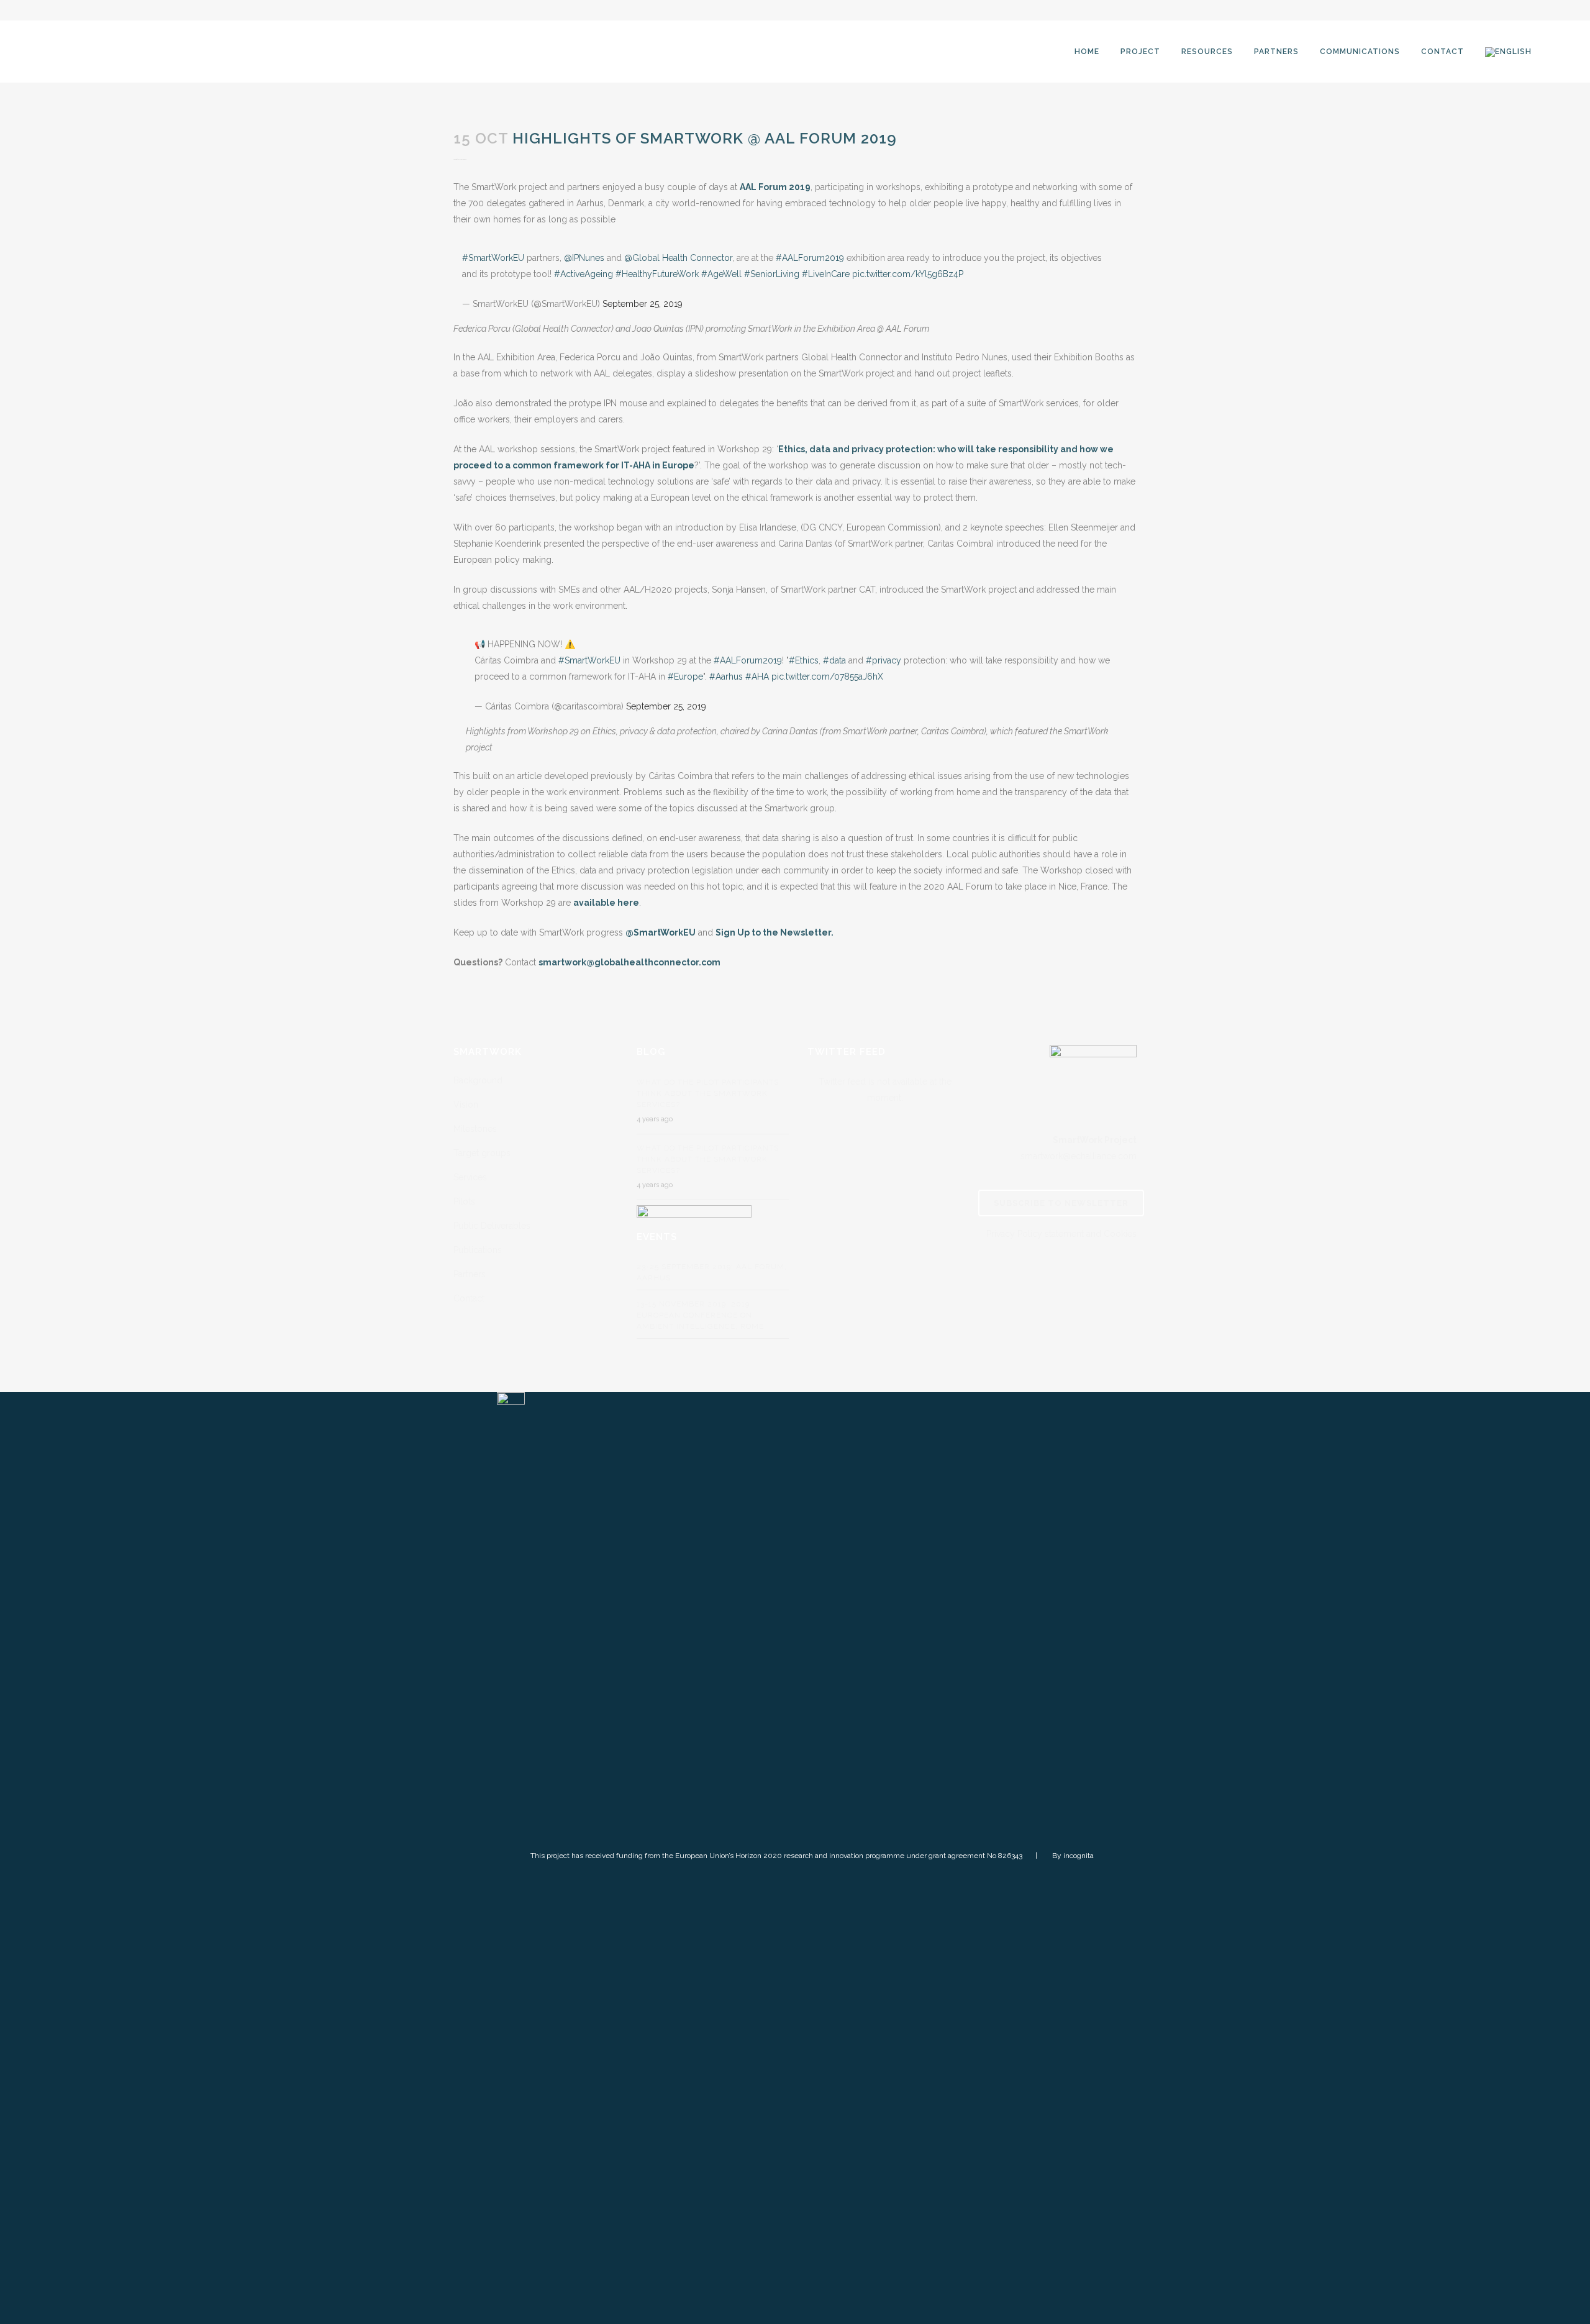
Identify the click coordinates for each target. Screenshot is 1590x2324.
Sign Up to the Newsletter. (775, 932)
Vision (466, 1105)
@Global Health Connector (678, 258)
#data (834, 660)
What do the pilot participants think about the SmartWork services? (708, 1093)
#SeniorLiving (772, 274)
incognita (1079, 1856)
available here (606, 903)
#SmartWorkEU (493, 258)
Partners (470, 1274)
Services (470, 1177)
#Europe (685, 677)
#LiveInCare (826, 274)
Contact (469, 1298)
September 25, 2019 (643, 304)
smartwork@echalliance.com (1079, 1156)
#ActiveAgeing (584, 274)
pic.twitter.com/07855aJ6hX (827, 677)
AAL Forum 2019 (775, 187)
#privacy (884, 660)
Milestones (475, 1129)
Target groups (482, 1153)
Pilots (464, 1201)
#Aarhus (726, 677)
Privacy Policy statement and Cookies (1061, 1234)
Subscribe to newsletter (1061, 1203)
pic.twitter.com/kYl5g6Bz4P (908, 274)
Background (478, 1080)
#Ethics (804, 660)
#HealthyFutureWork (657, 274)
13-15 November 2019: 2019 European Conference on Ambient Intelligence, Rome (700, 1315)
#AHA (757, 677)
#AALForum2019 (810, 258)
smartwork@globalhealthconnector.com (629, 962)
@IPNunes (584, 258)
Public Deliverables (492, 1226)
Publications (478, 1250)
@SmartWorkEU (661, 932)
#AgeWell (721, 274)
